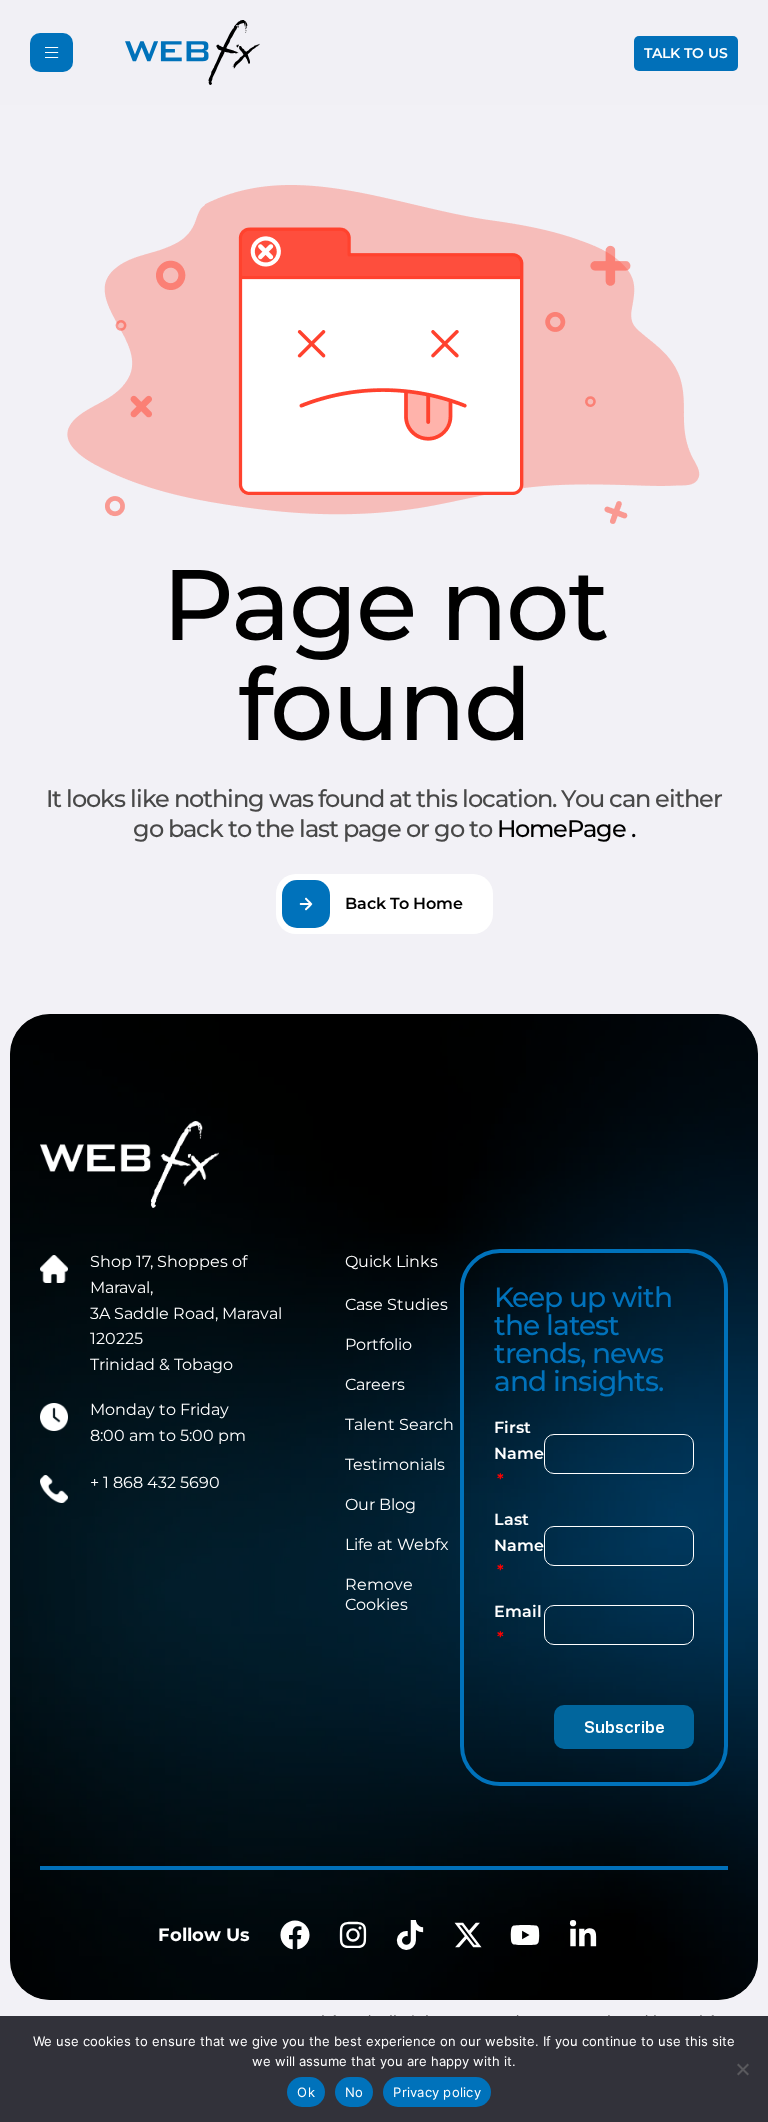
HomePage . (566, 828)
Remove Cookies (379, 1594)
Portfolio (378, 1344)
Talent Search (399, 1424)
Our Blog (380, 1504)
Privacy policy (437, 2092)
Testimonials (395, 1464)
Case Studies (396, 1304)
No (354, 2092)
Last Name (519, 1532)
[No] (743, 2069)
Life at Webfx (397, 1544)
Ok (306, 2092)
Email (518, 1611)
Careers (375, 1384)
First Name (519, 1440)
